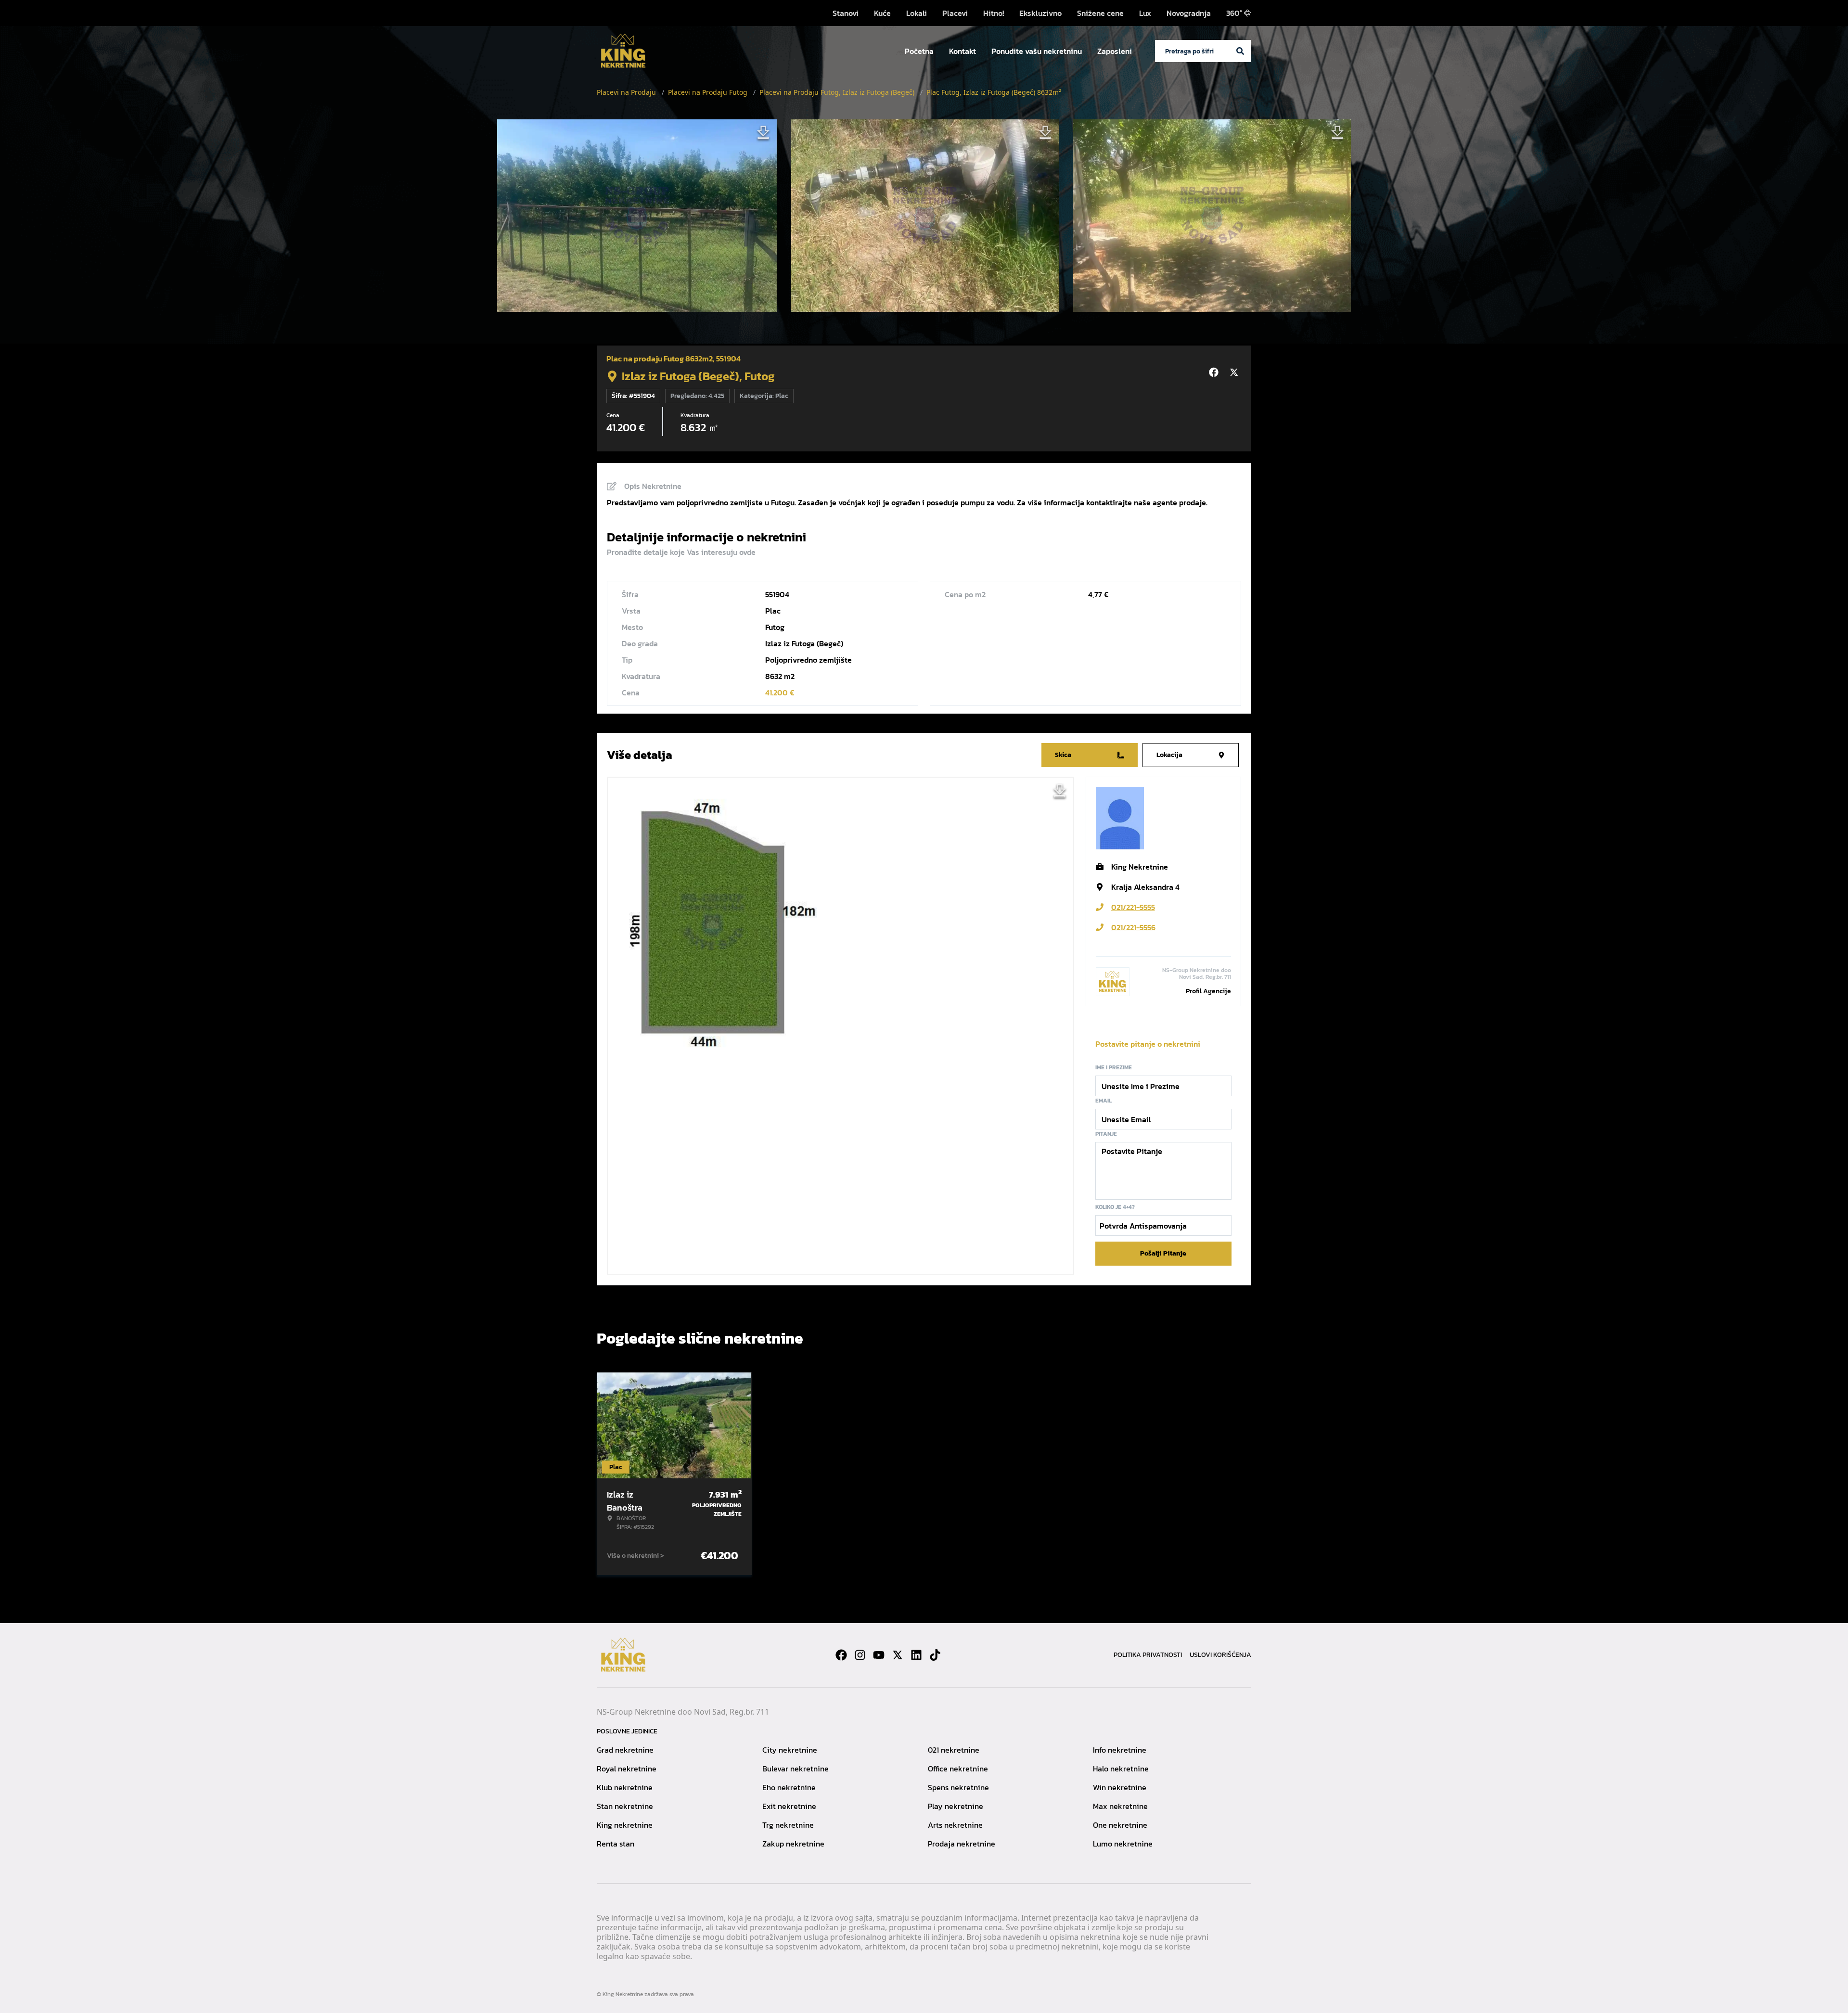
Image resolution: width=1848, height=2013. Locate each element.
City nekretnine (790, 1750)
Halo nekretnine (1121, 1769)
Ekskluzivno (1040, 13)
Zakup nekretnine (793, 1844)
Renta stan (616, 1844)
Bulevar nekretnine (796, 1769)
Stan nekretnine (625, 1806)
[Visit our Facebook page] (841, 1655)
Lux (1145, 13)
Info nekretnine (1120, 1750)
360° (1234, 13)
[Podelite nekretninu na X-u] (1235, 372)
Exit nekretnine (789, 1806)
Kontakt (962, 51)
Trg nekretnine (788, 1825)
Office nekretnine (958, 1769)
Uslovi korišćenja (1220, 1655)
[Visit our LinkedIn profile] (916, 1655)
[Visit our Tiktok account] (935, 1655)
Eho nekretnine (789, 1787)
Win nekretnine (1120, 1787)
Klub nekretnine (625, 1787)
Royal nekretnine (627, 1769)
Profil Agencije (1208, 991)
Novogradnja (1189, 13)
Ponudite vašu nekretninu (1037, 51)
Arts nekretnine (955, 1825)
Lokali (917, 13)
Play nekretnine (956, 1806)
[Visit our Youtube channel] (879, 1655)
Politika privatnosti (1148, 1655)
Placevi (955, 13)
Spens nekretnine (958, 1787)
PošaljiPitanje (1163, 1253)
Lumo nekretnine (1123, 1844)
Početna (919, 51)
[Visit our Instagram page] (860, 1655)
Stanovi (846, 13)
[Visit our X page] (898, 1655)
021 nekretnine (954, 1750)
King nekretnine (625, 1825)
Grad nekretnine (625, 1750)
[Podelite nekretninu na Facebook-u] (1215, 372)
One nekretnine (1120, 1825)
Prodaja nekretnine (962, 1844)
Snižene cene (1100, 13)
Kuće (882, 13)
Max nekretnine (1120, 1806)
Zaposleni (1115, 51)
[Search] (1240, 51)
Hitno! (994, 13)
